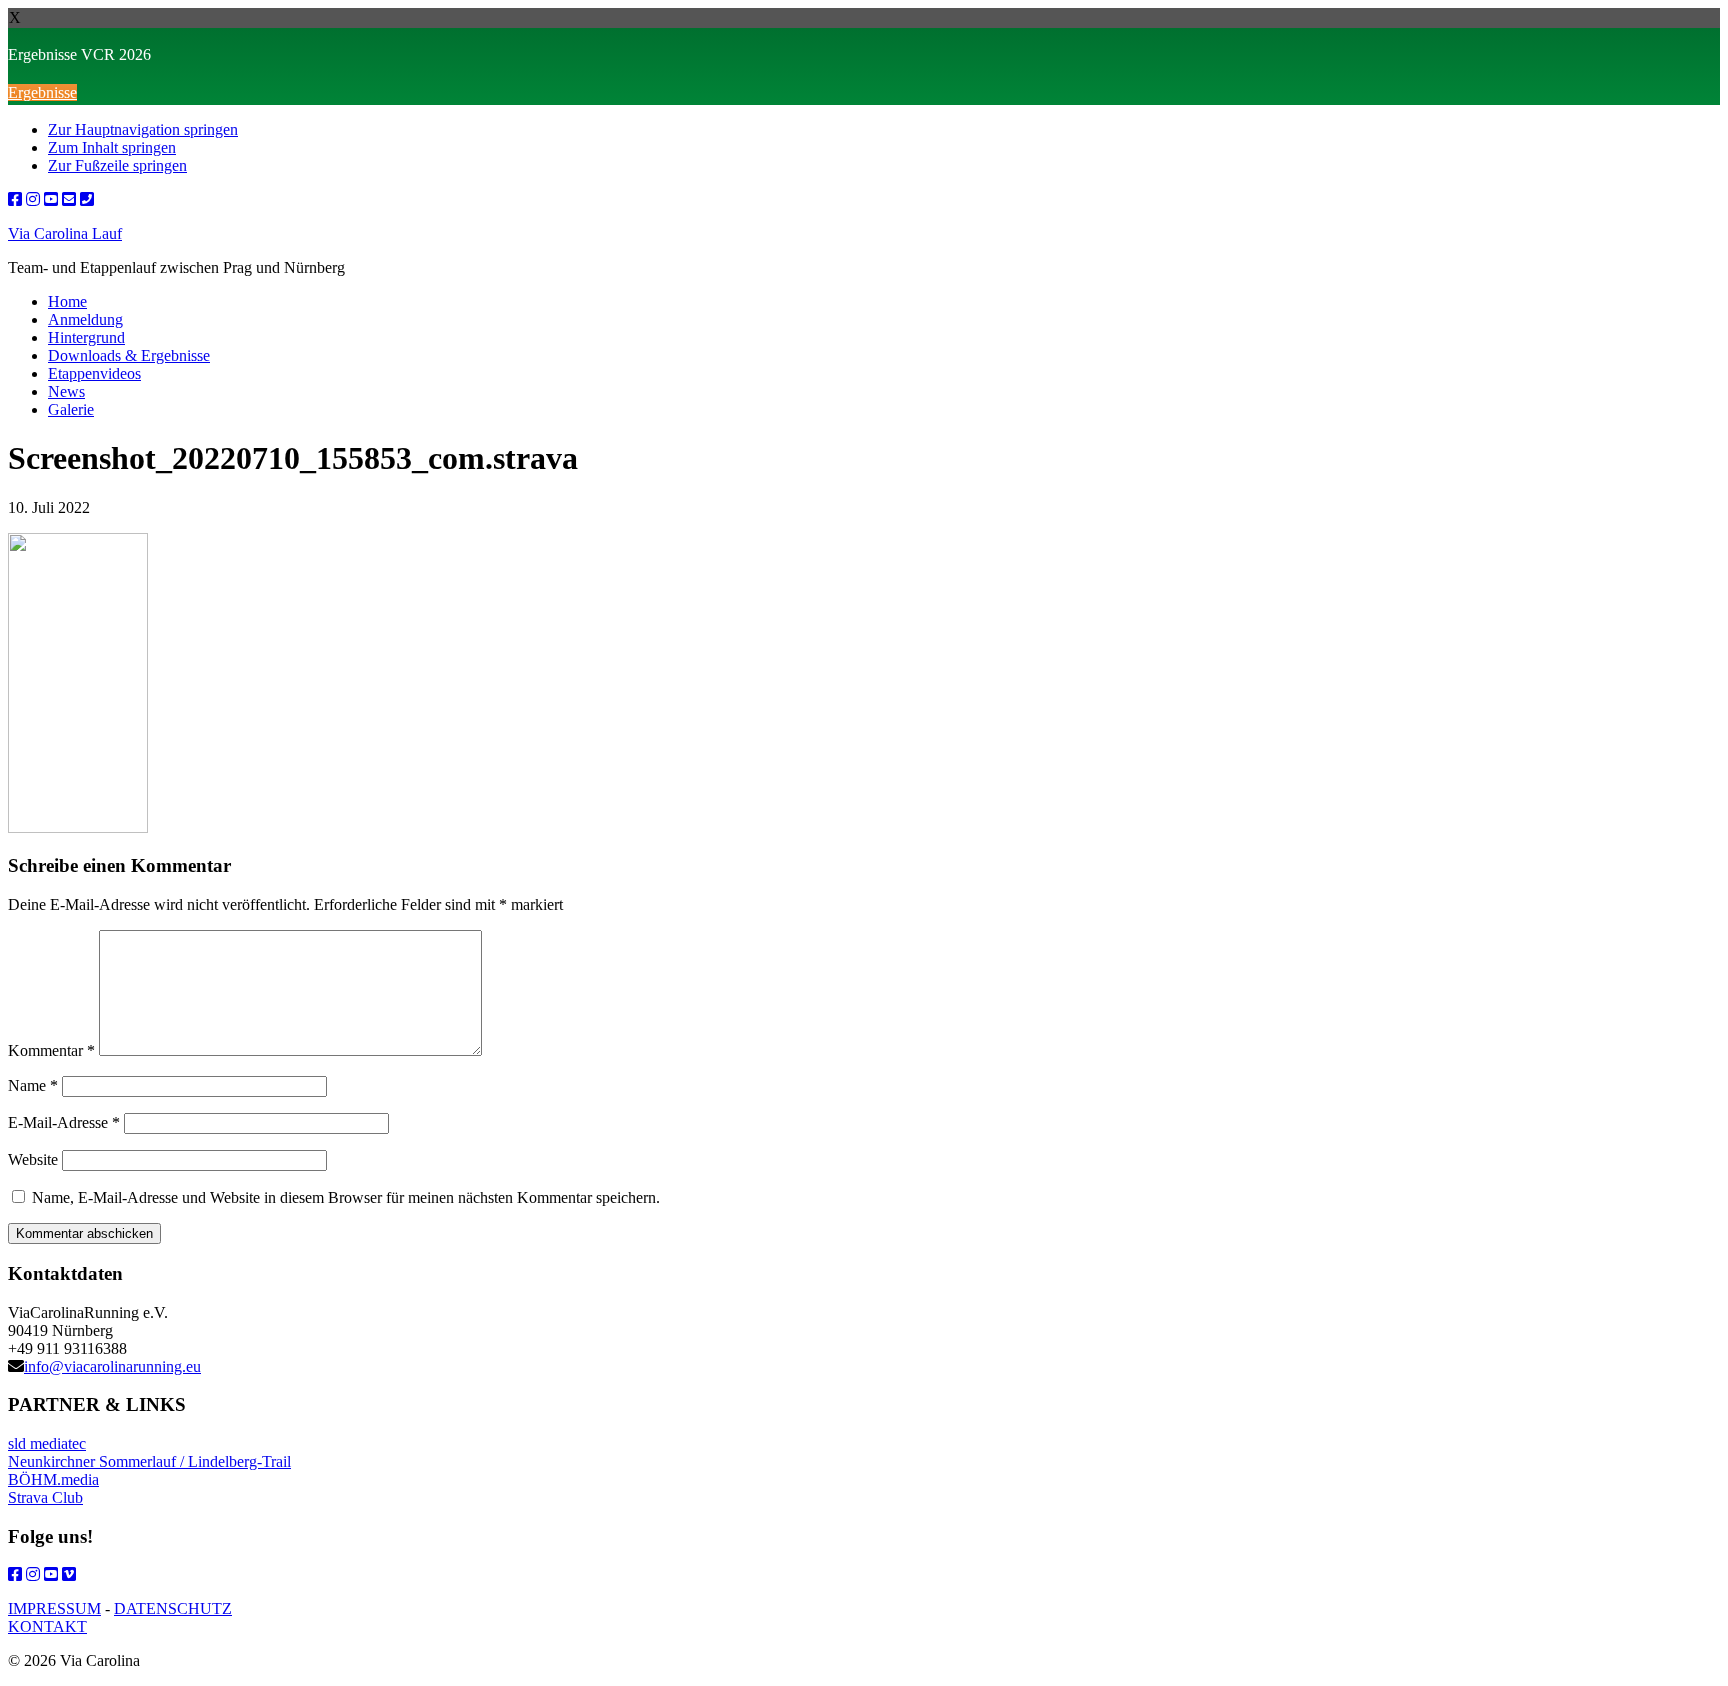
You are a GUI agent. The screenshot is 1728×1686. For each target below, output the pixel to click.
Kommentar (51, 1050)
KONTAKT (47, 1626)
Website (33, 1159)
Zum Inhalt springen (112, 147)
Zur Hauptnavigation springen (143, 129)
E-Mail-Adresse (64, 1122)
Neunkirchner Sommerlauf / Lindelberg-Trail (149, 1461)
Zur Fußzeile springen (117, 165)
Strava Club (45, 1497)
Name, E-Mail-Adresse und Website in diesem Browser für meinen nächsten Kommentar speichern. (346, 1197)
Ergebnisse (42, 92)
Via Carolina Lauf (65, 233)
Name (33, 1085)
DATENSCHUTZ (173, 1608)
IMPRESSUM (54, 1608)
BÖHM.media (53, 1479)
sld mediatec (47, 1443)
